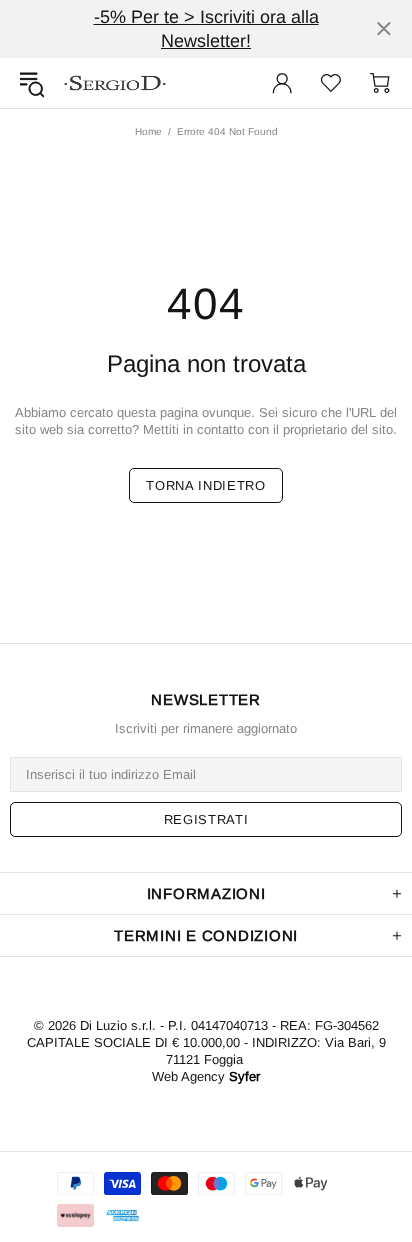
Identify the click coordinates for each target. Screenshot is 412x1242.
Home (148, 131)
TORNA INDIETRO (205, 485)
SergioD (115, 83)
